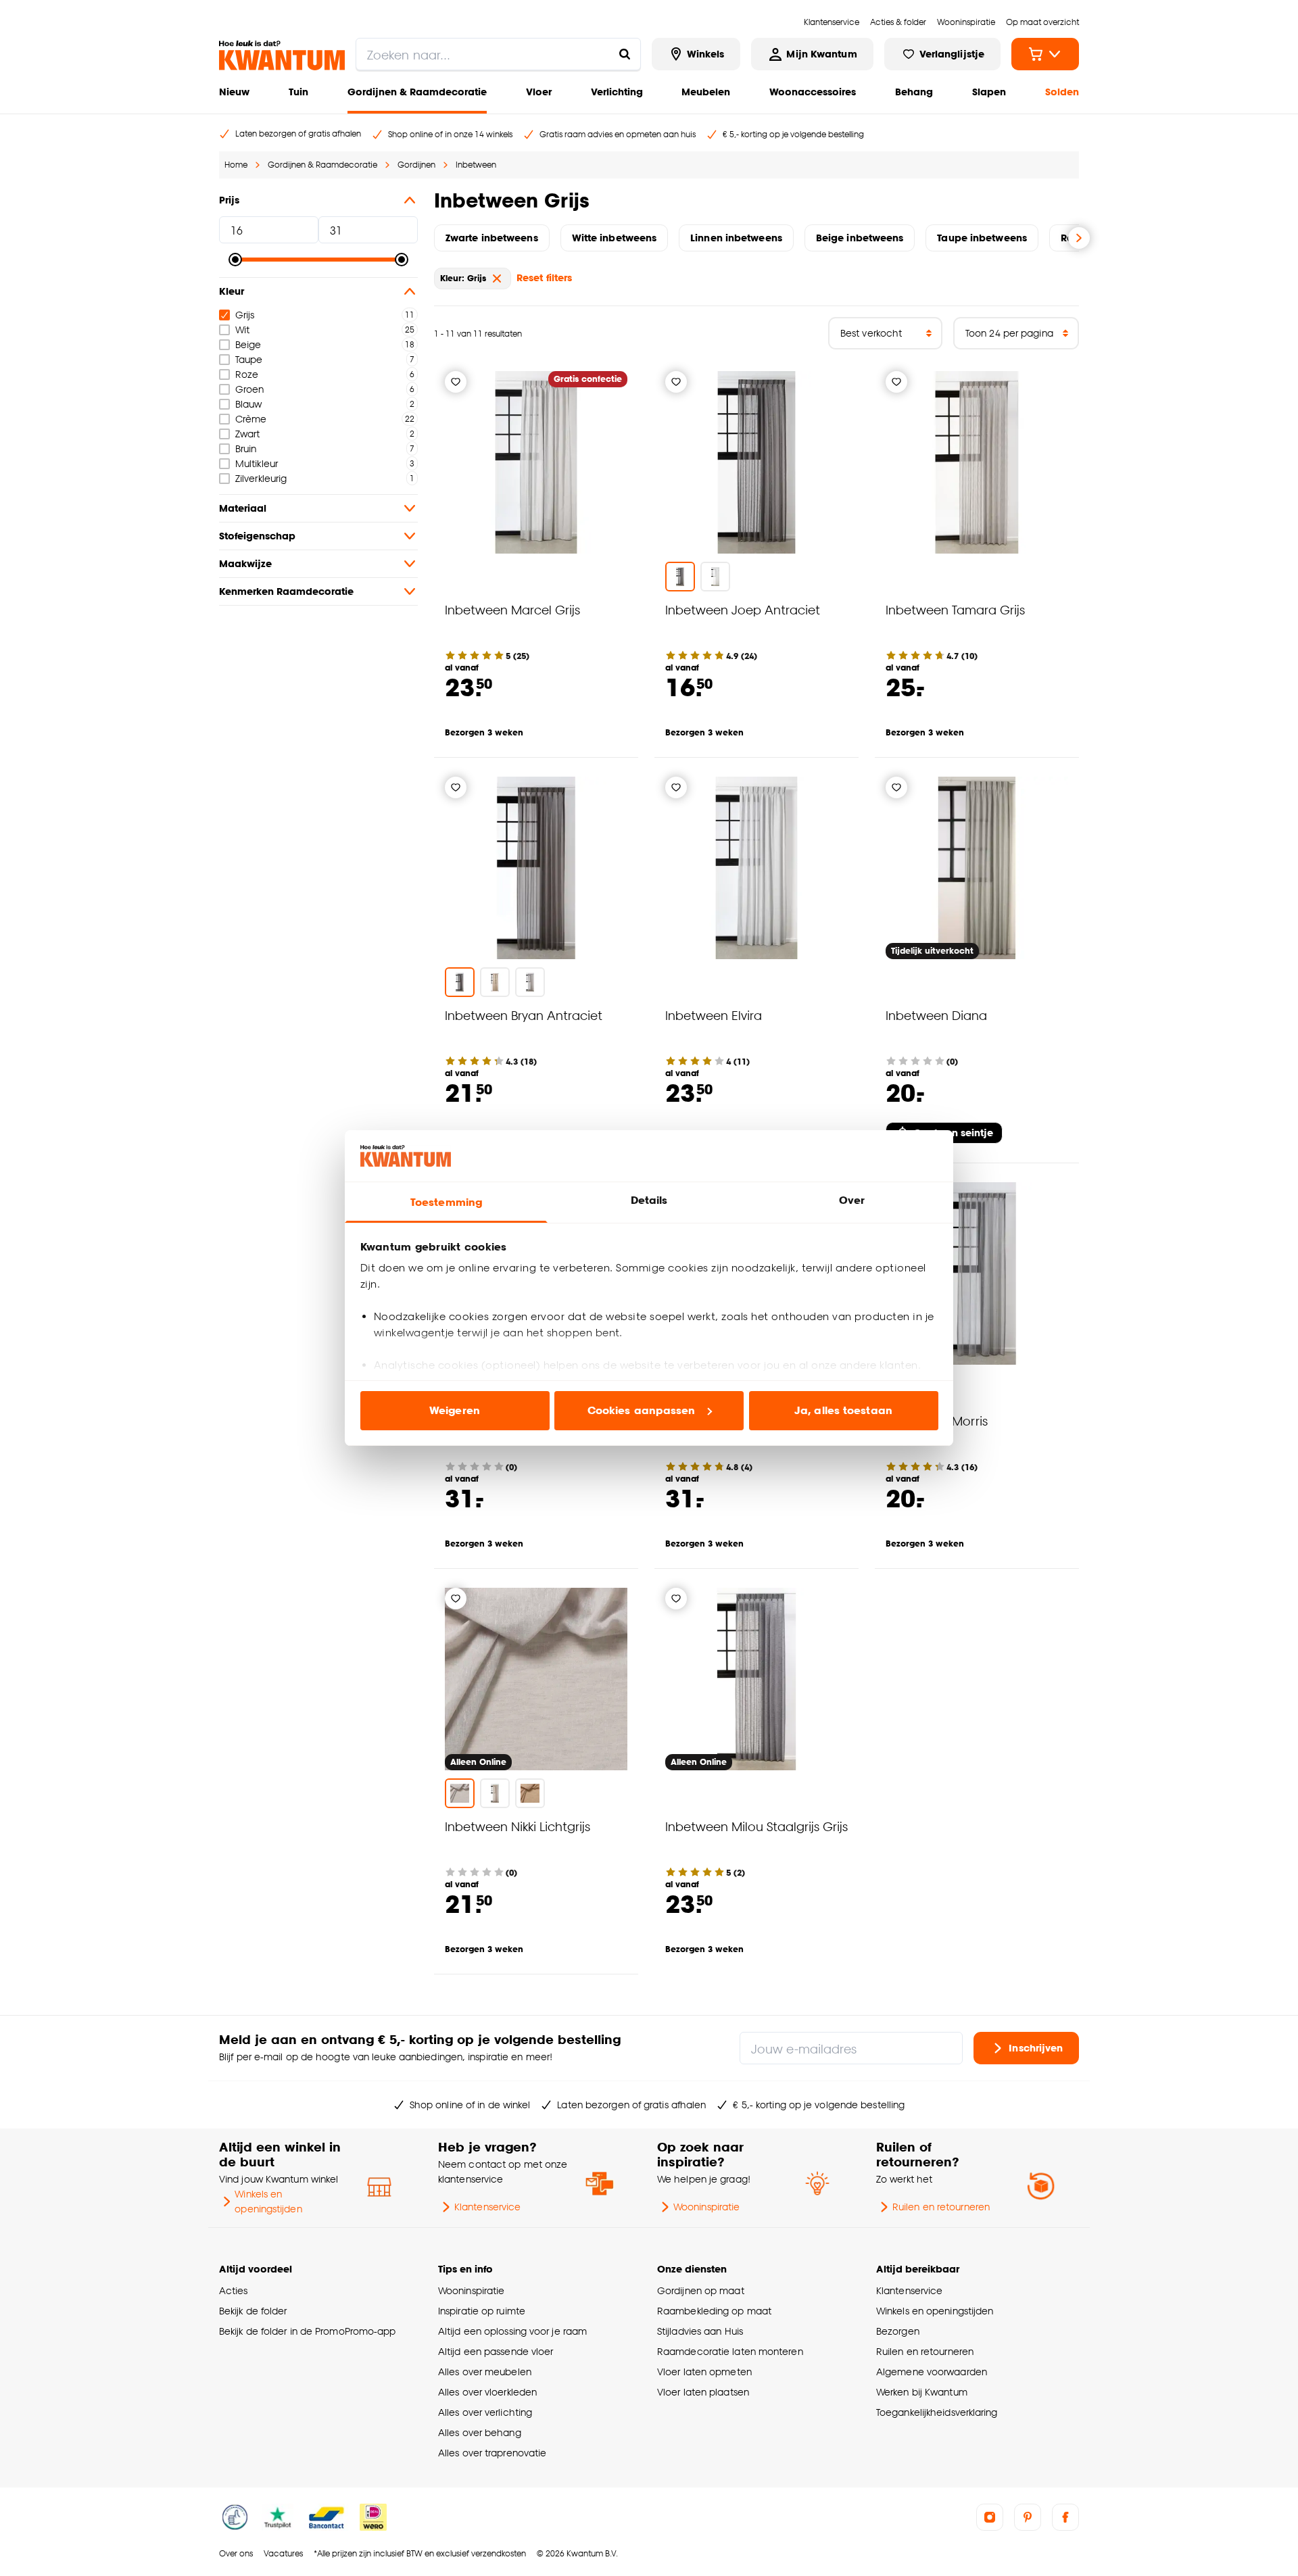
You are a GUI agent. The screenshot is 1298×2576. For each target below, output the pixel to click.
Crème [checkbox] (251, 419)
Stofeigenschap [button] (257, 536)
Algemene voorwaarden (932, 2372)
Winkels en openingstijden (268, 2201)
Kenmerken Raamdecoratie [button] (286, 591)
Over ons (236, 2553)
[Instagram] (990, 2517)
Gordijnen (416, 165)
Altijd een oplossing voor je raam (512, 2331)
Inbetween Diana (936, 1015)
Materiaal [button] (243, 508)
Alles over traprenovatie (492, 2453)
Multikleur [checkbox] (257, 463)
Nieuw (234, 92)
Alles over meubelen (485, 2372)
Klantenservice (487, 2207)
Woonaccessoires (813, 92)
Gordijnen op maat (701, 2290)
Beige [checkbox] (248, 344)
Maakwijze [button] (245, 563)
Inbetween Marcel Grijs (512, 609)
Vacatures (283, 2553)
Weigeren (455, 1410)
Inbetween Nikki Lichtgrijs (518, 1826)
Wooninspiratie (706, 2207)
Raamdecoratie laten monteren (730, 2351)
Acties (234, 2290)
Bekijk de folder (253, 2311)
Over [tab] (852, 1200)
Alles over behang (480, 2432)
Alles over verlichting (485, 2412)
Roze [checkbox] (247, 374)
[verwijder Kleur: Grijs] (497, 278)
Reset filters (544, 277)
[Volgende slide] (1079, 238)
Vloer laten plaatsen (703, 2392)
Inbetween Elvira (714, 1015)
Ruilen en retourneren (941, 2207)
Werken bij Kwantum (922, 2392)
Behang (914, 92)
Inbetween (476, 165)
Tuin (298, 92)
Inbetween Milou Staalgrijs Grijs (756, 1826)
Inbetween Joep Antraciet (743, 609)
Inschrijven (1036, 2048)
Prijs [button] (229, 200)
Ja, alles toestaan (843, 1410)
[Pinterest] (1028, 2517)
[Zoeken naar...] (625, 54)
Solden (1062, 92)
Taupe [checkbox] (249, 359)
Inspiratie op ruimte (482, 2311)
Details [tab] (649, 1200)
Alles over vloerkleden (487, 2392)
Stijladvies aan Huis (700, 2331)
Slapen (989, 92)
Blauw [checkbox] (248, 404)
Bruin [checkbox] (246, 448)
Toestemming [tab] (446, 1202)
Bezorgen (898, 2331)
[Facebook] (1065, 2517)
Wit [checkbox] (242, 330)
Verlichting (617, 92)
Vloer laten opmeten (704, 2372)
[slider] (235, 260)
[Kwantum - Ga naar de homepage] (282, 55)
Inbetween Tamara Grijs (955, 609)
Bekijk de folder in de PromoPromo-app (308, 2331)
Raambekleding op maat (714, 2311)
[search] (498, 54)
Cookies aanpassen (642, 1410)
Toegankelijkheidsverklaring (937, 2412)
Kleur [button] (232, 291)
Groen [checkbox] (249, 389)
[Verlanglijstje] (456, 382)
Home (236, 165)
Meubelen (706, 92)
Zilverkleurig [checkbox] (261, 478)
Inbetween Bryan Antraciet (524, 1015)
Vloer (539, 92)
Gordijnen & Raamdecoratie (417, 92)
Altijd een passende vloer (496, 2351)
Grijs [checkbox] (245, 315)
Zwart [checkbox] (247, 434)
